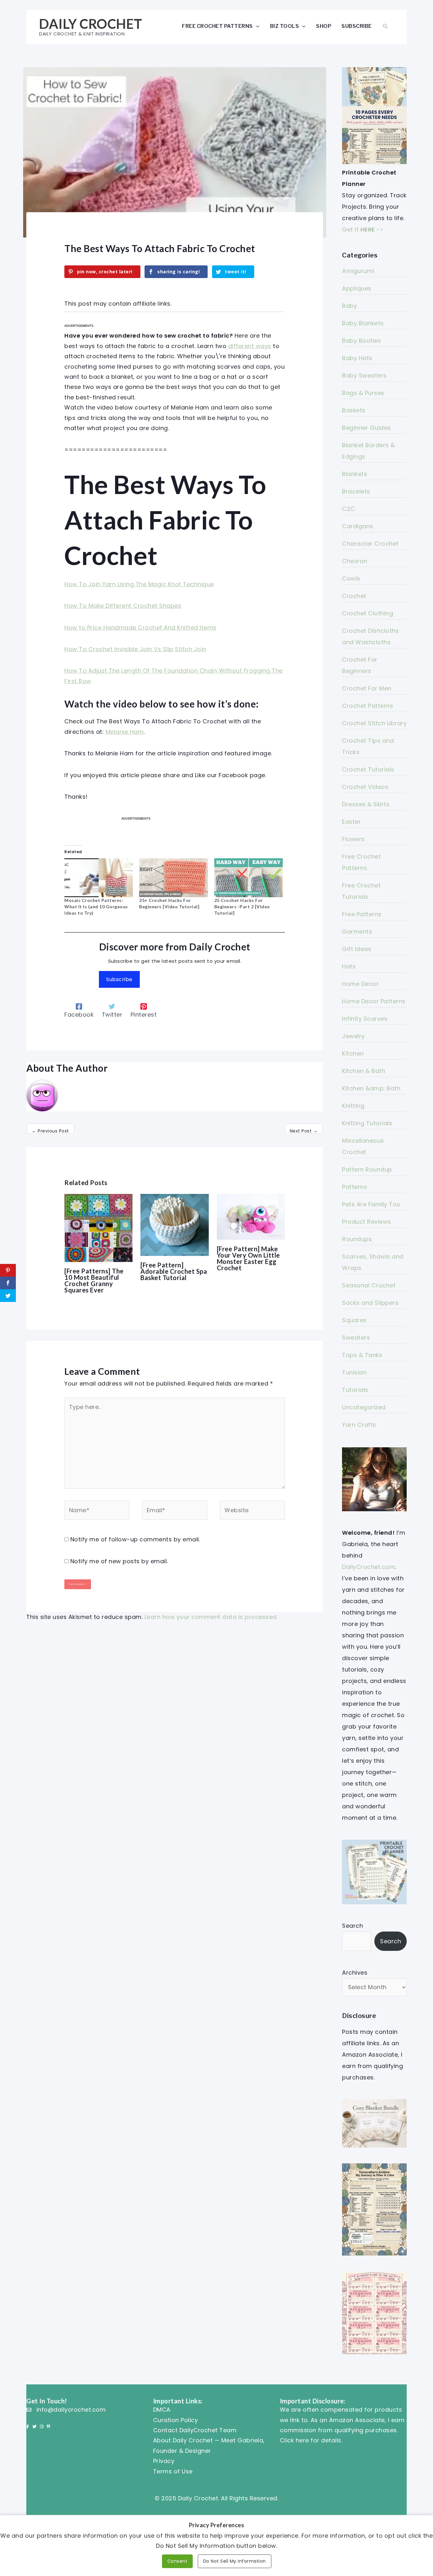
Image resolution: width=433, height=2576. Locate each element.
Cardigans (358, 526)
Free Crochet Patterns (217, 26)
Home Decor (360, 984)
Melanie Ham (125, 732)
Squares (354, 1320)
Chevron (355, 561)
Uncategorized (364, 1407)
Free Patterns (362, 914)
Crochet (354, 596)
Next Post (304, 1131)
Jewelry (353, 1036)
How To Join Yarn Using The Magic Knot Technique (139, 584)
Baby (349, 306)
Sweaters (356, 1338)
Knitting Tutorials (367, 1123)
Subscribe (357, 26)
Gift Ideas (357, 949)
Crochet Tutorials (368, 769)
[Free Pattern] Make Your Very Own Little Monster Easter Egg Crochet (248, 1258)
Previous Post (50, 1131)
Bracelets (356, 491)
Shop (324, 26)
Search (352, 1926)
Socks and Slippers (370, 1303)
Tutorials (355, 1390)
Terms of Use (173, 2471)
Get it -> (363, 229)
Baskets (354, 410)
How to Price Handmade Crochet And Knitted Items (140, 628)
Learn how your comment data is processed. (211, 1617)
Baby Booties (362, 341)
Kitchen (353, 1053)
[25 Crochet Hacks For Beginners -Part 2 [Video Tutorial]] (249, 878)
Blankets (355, 474)
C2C (349, 509)
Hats (349, 966)
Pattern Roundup (367, 1169)
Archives (355, 1973)
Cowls (351, 578)
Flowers (353, 839)
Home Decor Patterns (374, 1001)
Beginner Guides (366, 428)
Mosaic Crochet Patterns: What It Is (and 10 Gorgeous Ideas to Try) (96, 907)
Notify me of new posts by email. (119, 1561)
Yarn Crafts (359, 1425)
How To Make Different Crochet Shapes (123, 606)
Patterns (355, 1187)
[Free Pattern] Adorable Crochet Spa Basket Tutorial (174, 1271)
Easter (351, 822)
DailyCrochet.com (368, 1567)
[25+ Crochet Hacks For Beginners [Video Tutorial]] (173, 878)
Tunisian (354, 1372)
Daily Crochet (91, 24)
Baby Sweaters (364, 375)
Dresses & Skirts (366, 804)
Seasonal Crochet (369, 1285)
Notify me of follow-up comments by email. (135, 1539)
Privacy (164, 2461)
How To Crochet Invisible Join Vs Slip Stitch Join (135, 649)
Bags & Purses (363, 393)
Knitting (353, 1106)
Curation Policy (176, 2420)
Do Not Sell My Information (235, 2561)
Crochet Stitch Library (374, 723)
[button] (385, 26)
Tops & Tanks (362, 1355)
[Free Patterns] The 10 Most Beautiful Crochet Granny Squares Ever (94, 1280)
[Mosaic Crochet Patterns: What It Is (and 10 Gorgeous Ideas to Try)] (99, 878)
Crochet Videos (365, 787)
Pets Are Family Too (371, 1204)
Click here (294, 2440)
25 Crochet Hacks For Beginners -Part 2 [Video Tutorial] (242, 907)
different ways (250, 346)
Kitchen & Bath (364, 1071)
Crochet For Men (367, 688)
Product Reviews (367, 1222)
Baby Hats (357, 358)
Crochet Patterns (368, 706)
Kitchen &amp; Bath (371, 1088)
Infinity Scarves (365, 1019)
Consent (178, 2561)
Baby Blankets (363, 323)
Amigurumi (358, 271)
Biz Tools (285, 26)
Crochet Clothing (368, 613)
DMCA (162, 2410)
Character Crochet (370, 544)
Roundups (357, 1239)
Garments (357, 932)
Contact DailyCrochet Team (195, 2430)
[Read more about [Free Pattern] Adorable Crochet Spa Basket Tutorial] (174, 1225)
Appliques (357, 288)
